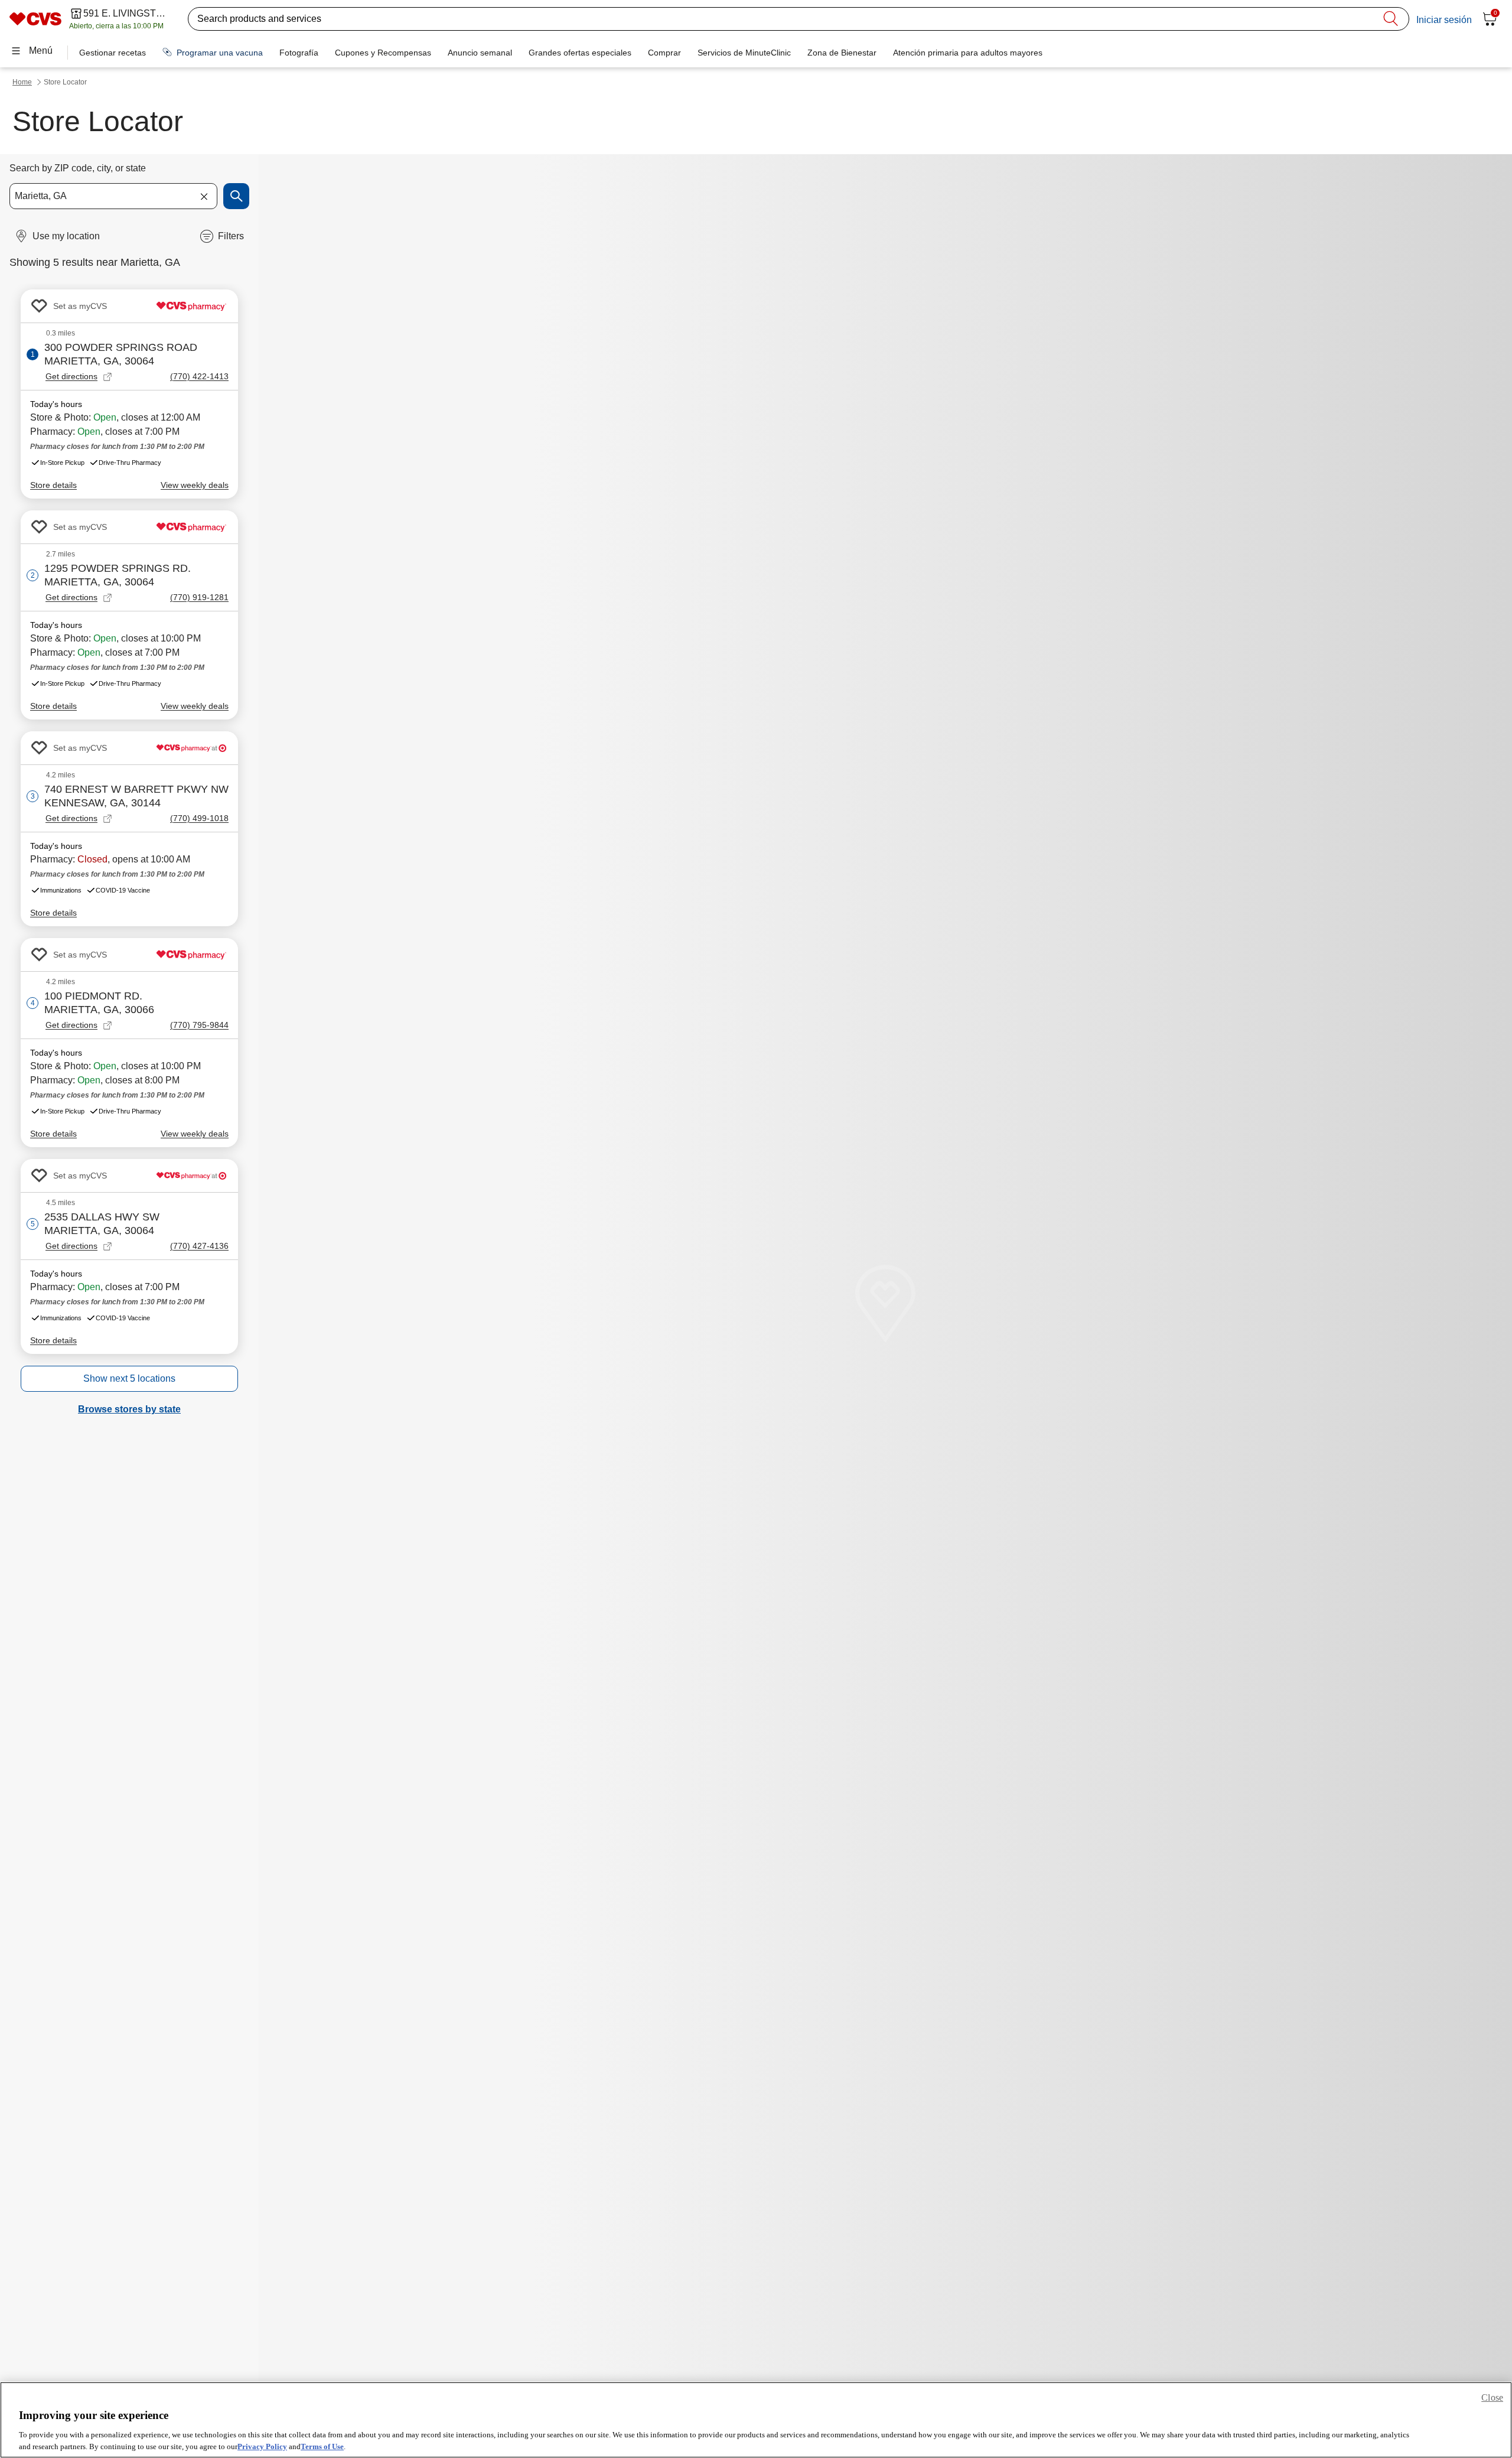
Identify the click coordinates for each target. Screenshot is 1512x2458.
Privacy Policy (262, 2446)
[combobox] (113, 196)
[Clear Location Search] (204, 196)
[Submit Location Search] (236, 196)
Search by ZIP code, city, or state (78, 168)
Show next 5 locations (129, 1378)
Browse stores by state (129, 1409)
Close (1492, 2397)
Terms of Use (322, 2446)
